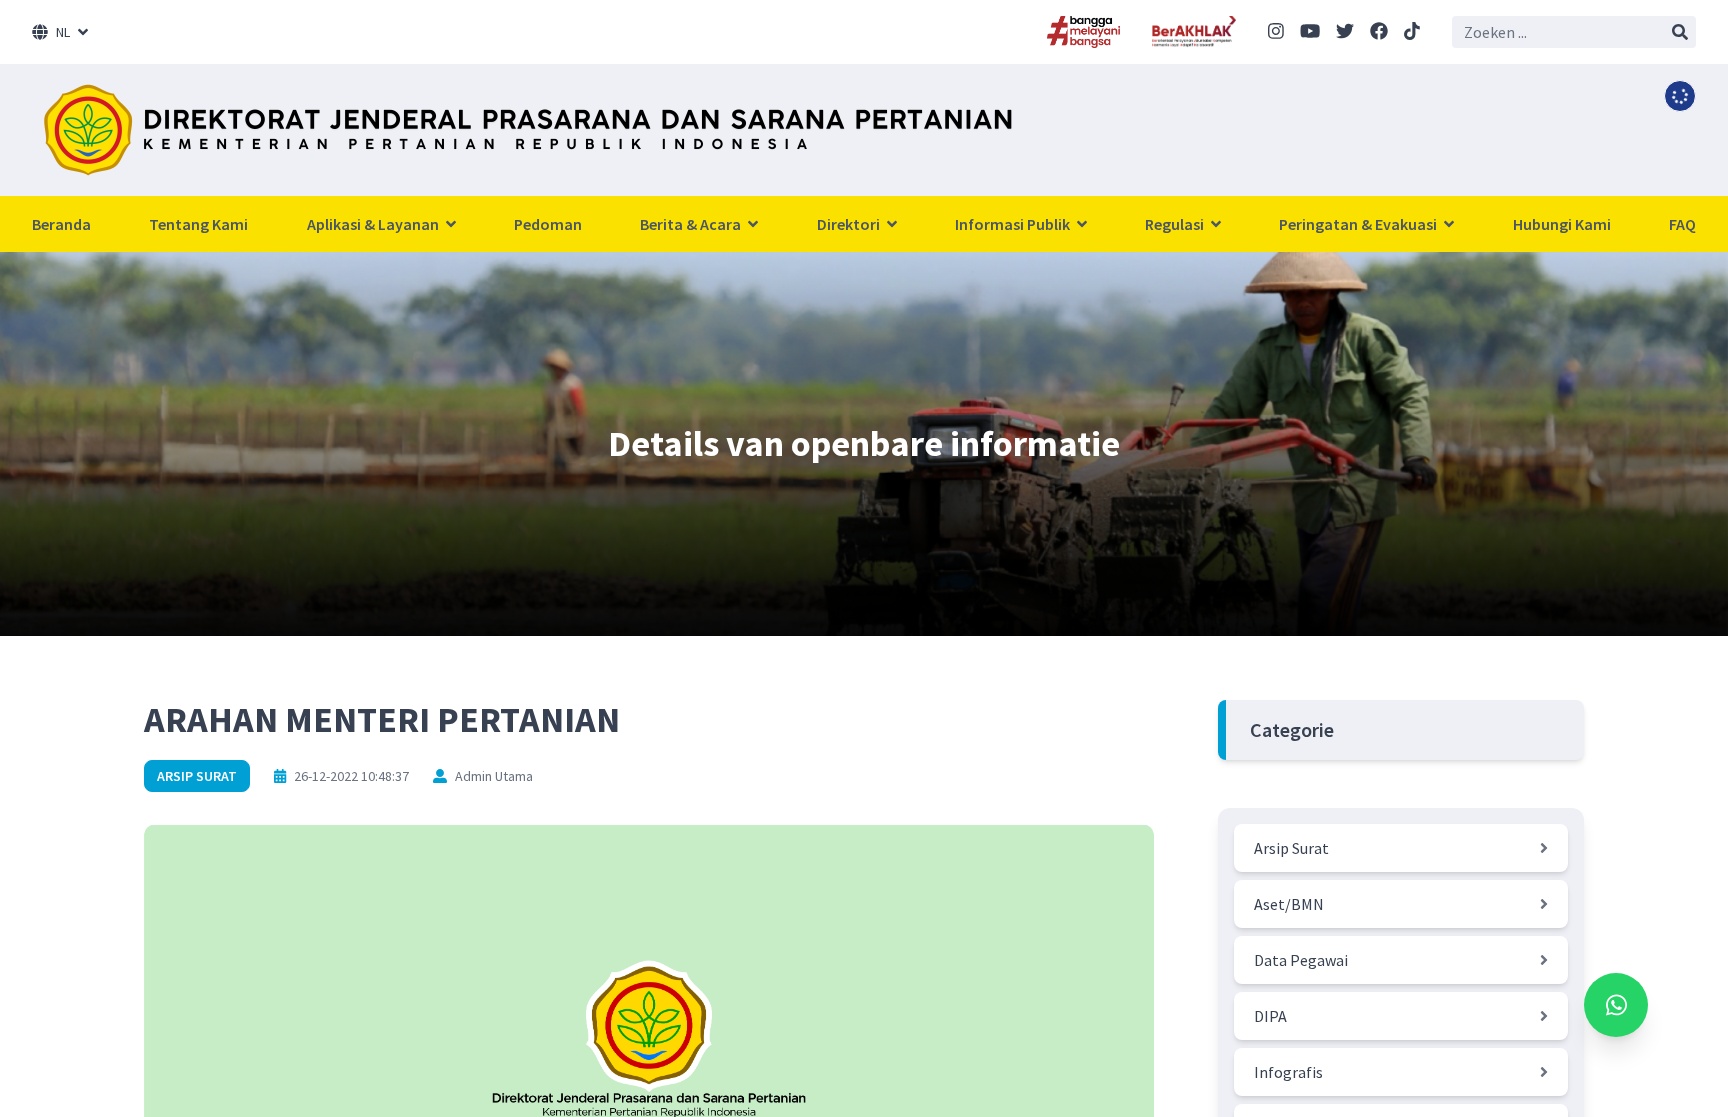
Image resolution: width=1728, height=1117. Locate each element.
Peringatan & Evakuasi (1359, 224)
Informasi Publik (1014, 224)
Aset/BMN (1289, 904)
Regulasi (1176, 224)
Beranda (61, 224)
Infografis (1288, 1072)
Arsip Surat (197, 776)
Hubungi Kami (1562, 224)
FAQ (1682, 224)
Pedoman (548, 224)
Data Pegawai (1301, 960)
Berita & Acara (692, 224)
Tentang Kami (198, 224)
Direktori (850, 224)
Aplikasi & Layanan (374, 224)
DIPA (1270, 1016)
